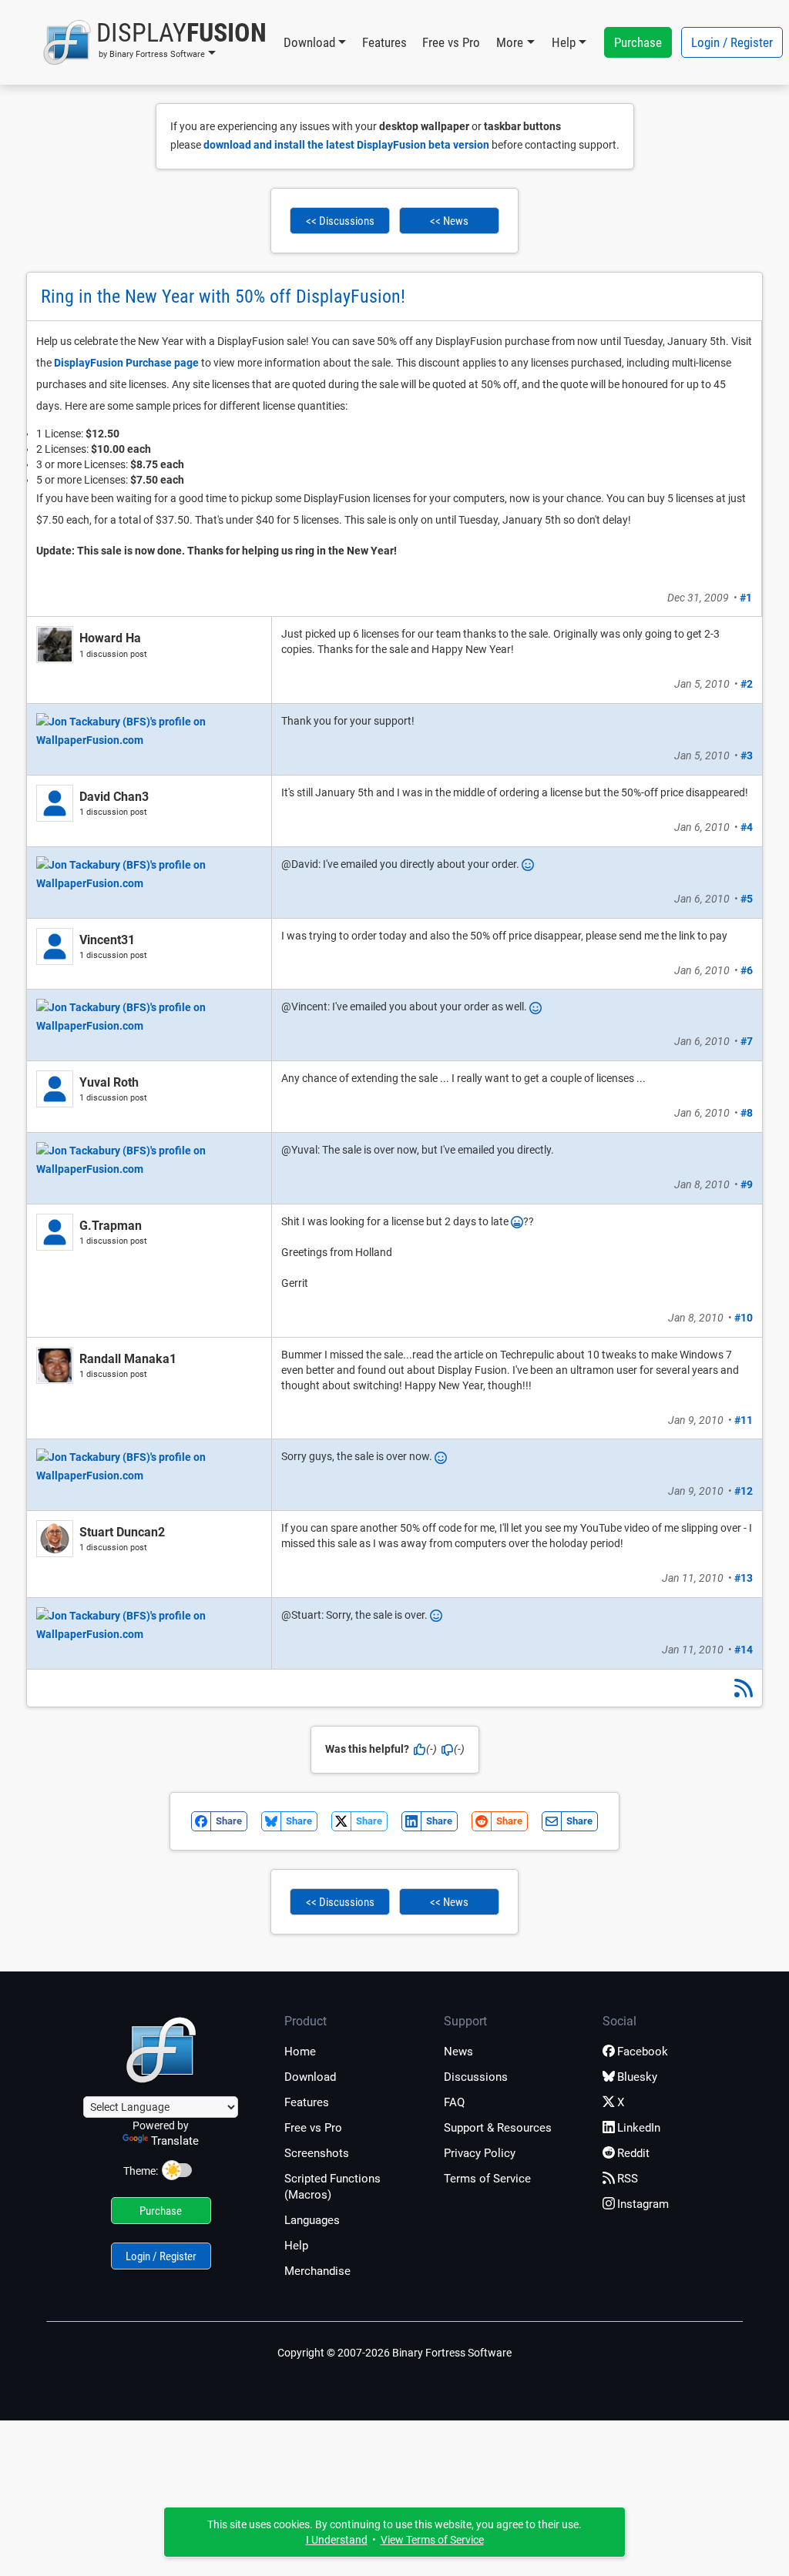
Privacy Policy (480, 2153)
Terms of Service (487, 2179)
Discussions (476, 2077)
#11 (744, 1420)
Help (296, 2246)
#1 (746, 598)
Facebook (643, 2052)
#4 (747, 827)
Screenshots (317, 2153)
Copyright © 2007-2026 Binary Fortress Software (394, 2353)
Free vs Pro (451, 42)
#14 (744, 1650)
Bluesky (637, 2077)
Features (384, 42)
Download (310, 2077)
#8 (747, 1113)
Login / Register (732, 42)
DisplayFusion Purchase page (126, 363)
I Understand (337, 2540)
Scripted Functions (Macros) (332, 2187)
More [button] (510, 42)
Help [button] (564, 42)
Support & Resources (498, 2128)
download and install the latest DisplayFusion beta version (346, 145)
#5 (747, 899)
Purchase (638, 42)
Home (300, 2052)
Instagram (643, 2204)
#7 (747, 1041)
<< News (449, 221)
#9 (747, 1184)
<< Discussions (340, 221)
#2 (747, 684)
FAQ (454, 2102)
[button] (154, 42)
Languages (312, 2220)
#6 (747, 970)
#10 (744, 1318)
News (458, 2052)
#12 (744, 1491)
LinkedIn (639, 2128)
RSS (628, 2179)
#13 (744, 1578)
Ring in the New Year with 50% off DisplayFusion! (223, 296)
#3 (747, 755)
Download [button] (309, 42)
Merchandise (317, 2271)
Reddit (633, 2153)
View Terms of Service (432, 2540)
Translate (175, 2141)
